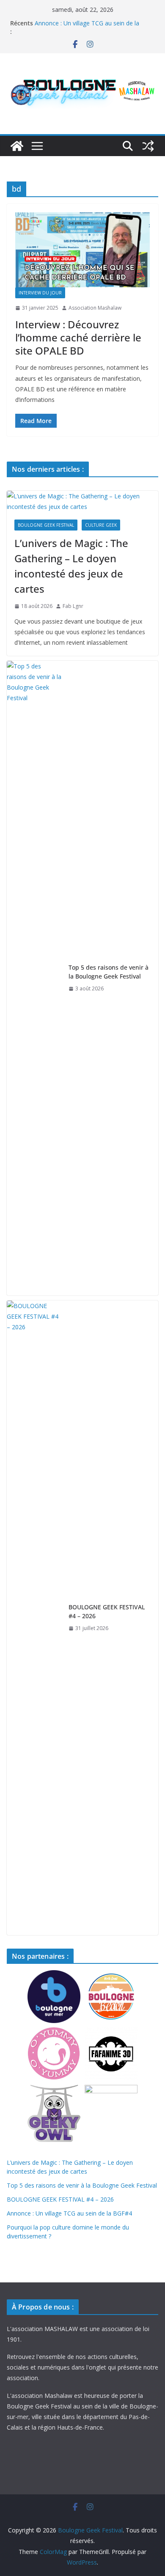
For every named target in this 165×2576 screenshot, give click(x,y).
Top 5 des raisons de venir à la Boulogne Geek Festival (109, 972)
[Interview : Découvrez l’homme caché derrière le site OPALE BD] (82, 250)
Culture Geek (101, 525)
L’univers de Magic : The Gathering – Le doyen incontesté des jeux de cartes (71, 566)
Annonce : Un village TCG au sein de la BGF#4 (69, 2213)
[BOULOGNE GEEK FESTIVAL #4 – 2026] (34, 1618)
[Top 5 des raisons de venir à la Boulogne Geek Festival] (34, 978)
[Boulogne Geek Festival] (17, 146)
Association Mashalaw (95, 308)
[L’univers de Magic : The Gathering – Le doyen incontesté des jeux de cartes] (82, 501)
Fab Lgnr (73, 606)
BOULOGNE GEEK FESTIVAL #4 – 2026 (107, 1611)
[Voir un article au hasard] (148, 146)
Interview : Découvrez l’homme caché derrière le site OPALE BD (78, 337)
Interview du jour (40, 293)
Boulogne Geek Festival (46, 525)
